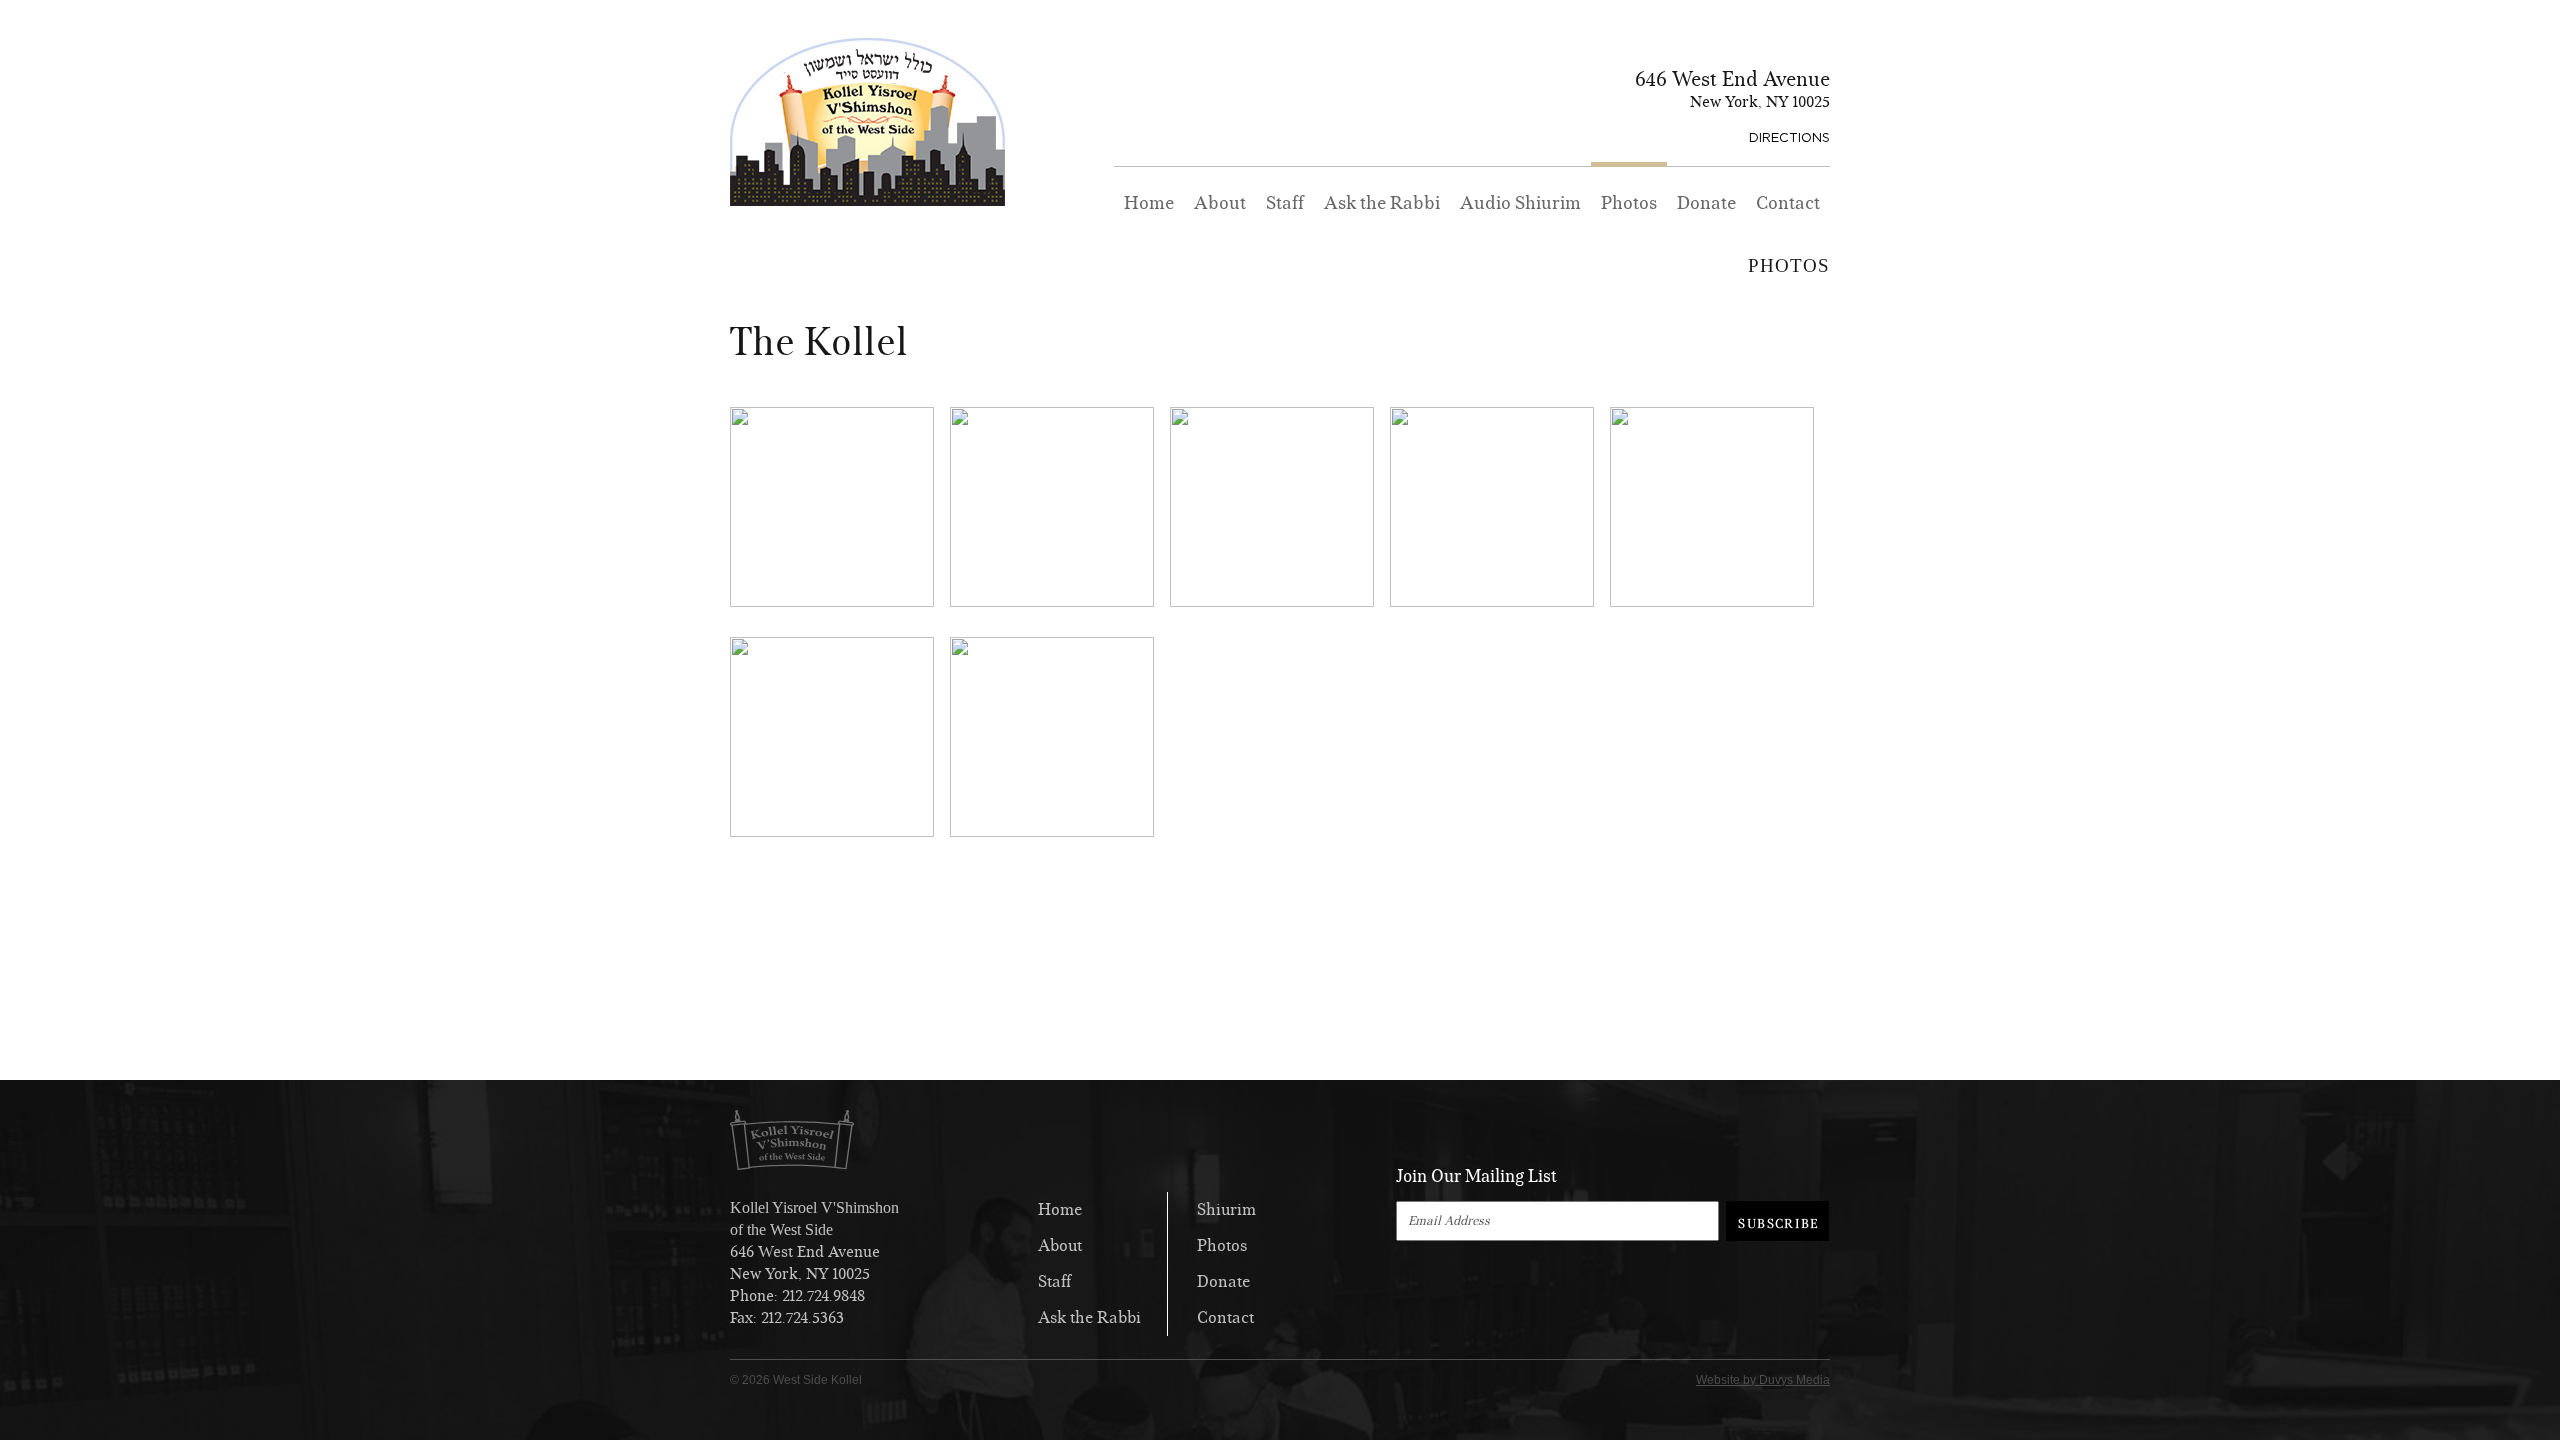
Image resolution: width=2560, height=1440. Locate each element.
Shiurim (1226, 1209)
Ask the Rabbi (1382, 203)
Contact (1788, 203)
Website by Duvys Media (1763, 1380)
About (1220, 203)
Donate (1706, 203)
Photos (1629, 203)
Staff (1285, 203)
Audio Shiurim (1520, 203)
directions (1789, 137)
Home (1149, 203)
